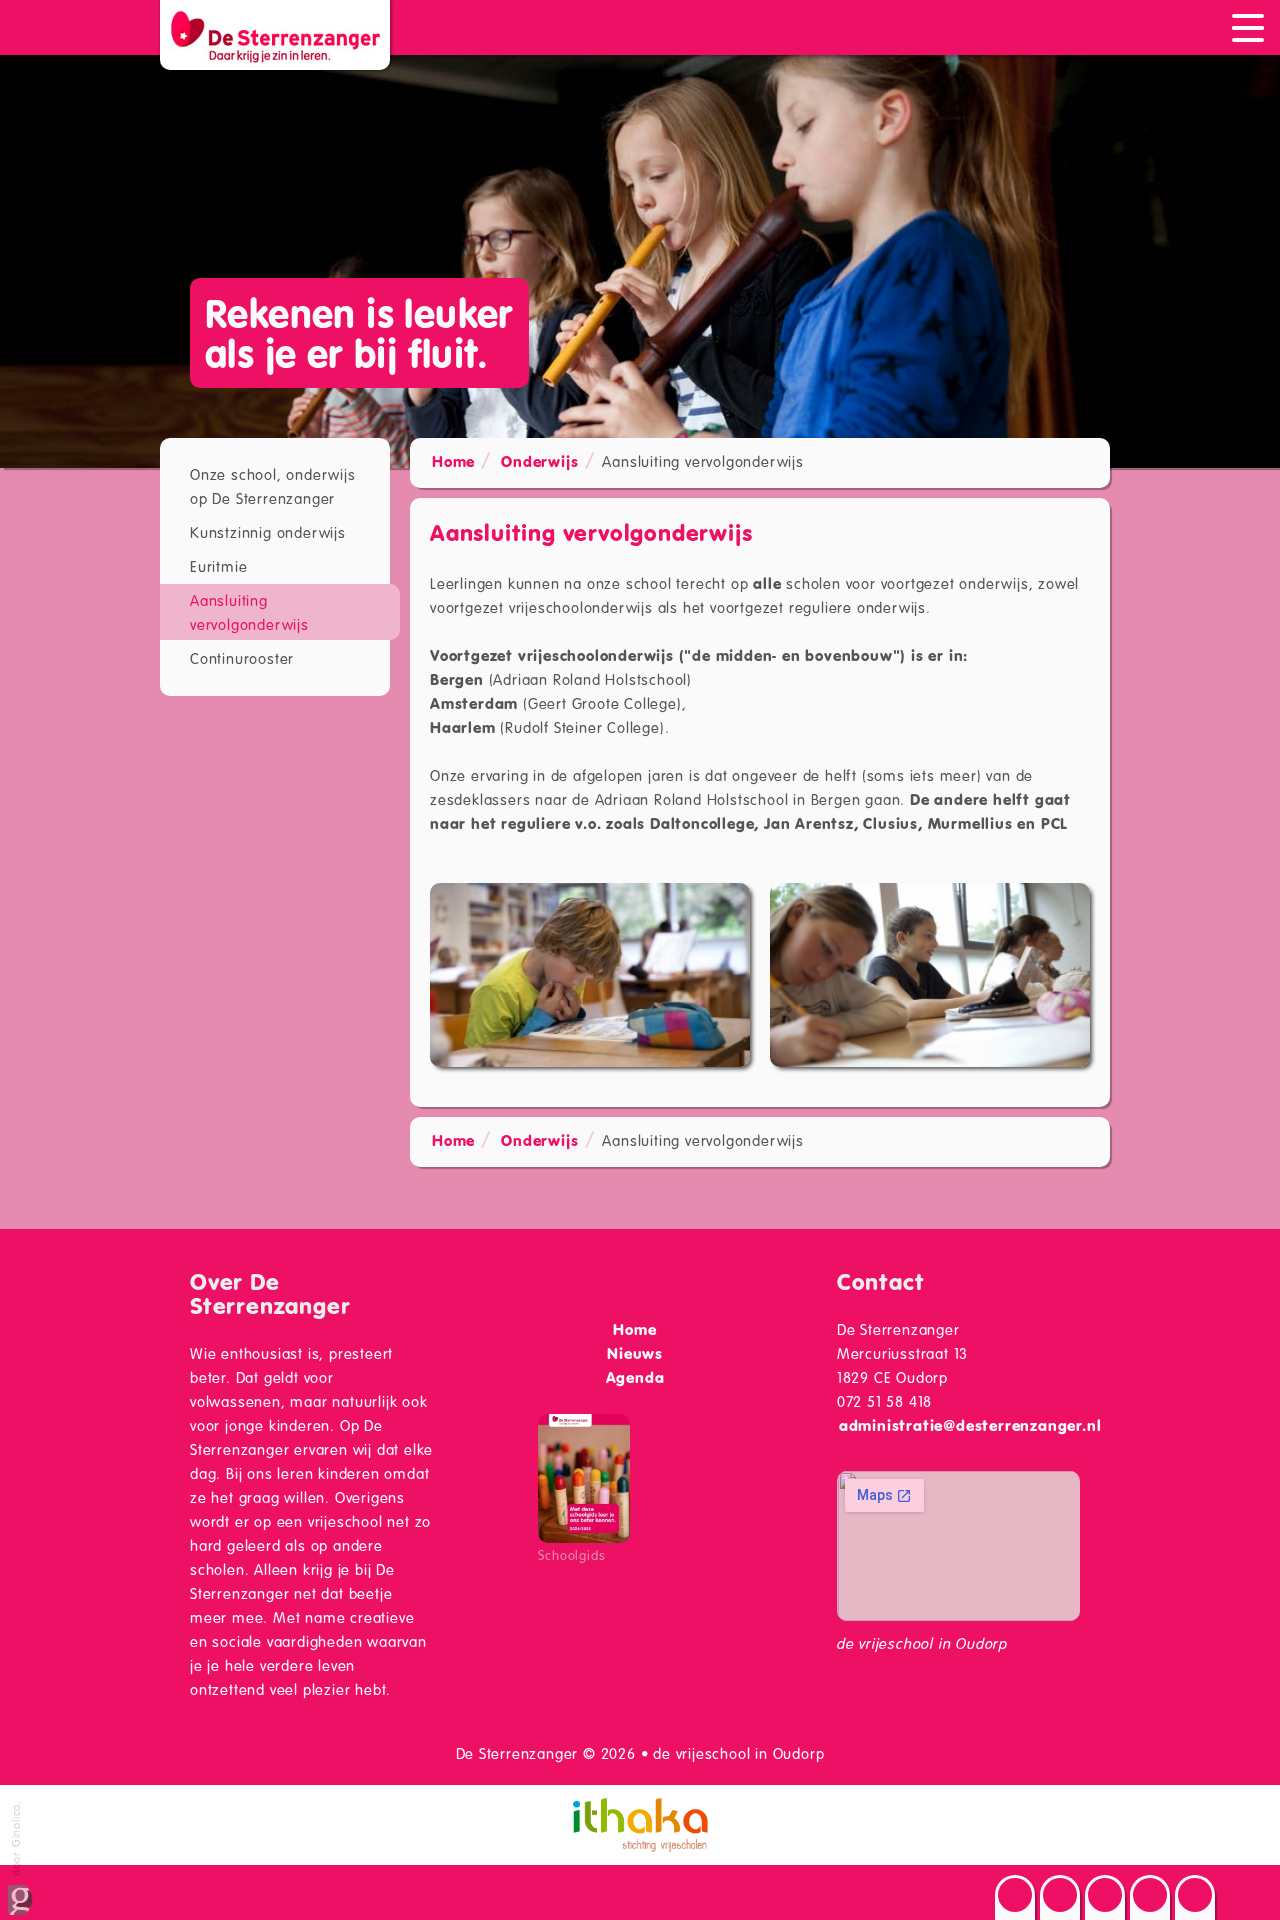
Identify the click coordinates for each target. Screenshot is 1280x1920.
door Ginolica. (15, 1840)
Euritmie (218, 566)
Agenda (635, 1377)
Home (453, 461)
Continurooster (242, 658)
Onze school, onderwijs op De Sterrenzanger (273, 486)
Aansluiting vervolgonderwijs (249, 612)
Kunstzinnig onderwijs (268, 532)
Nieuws (635, 1353)
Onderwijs (539, 461)
